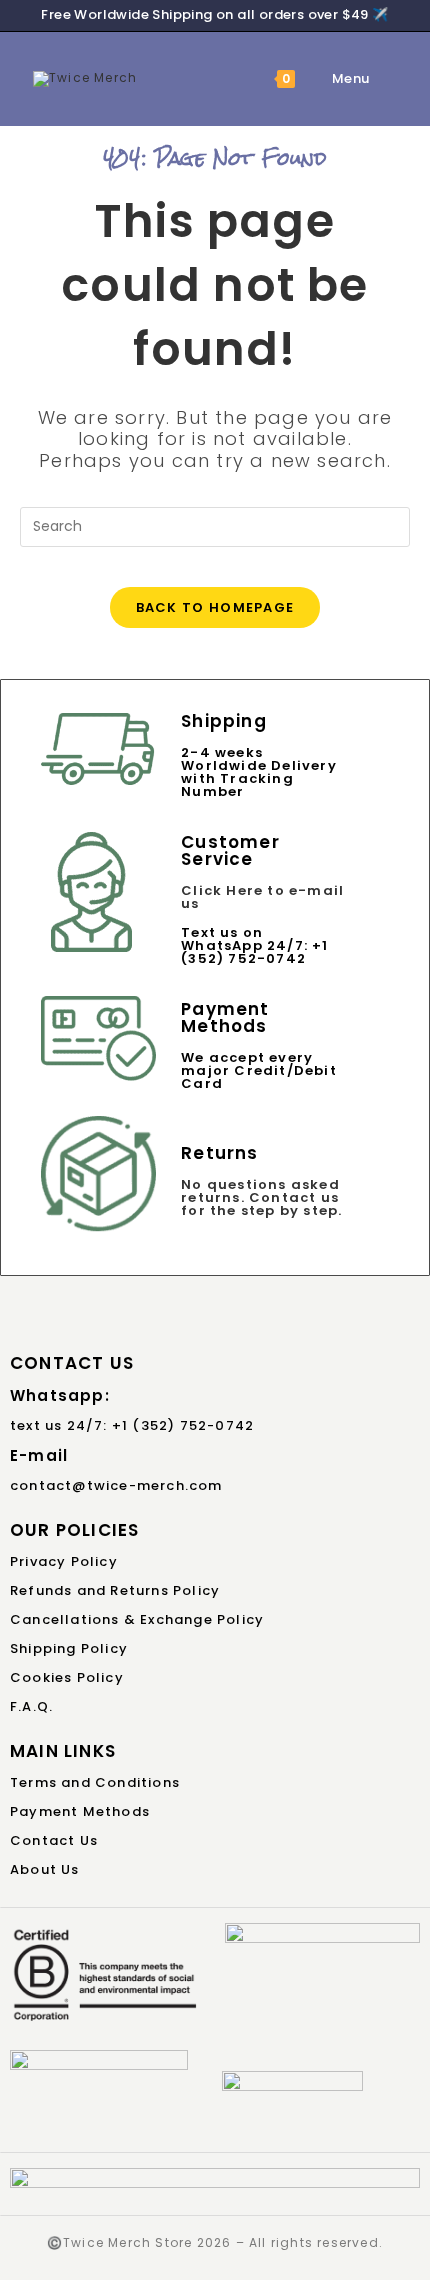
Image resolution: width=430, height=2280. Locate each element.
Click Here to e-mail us (262, 897)
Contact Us (54, 1840)
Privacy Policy (64, 1561)
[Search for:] (384, 78)
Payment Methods (80, 1811)
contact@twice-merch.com (116, 1485)
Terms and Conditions (95, 1782)
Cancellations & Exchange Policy (137, 1619)
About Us (45, 1869)
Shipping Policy (69, 1648)
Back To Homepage (215, 607)
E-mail (39, 1455)
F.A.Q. (31, 1706)
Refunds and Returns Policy (115, 1590)
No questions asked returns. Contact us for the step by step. (261, 1197)
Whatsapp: (60, 1395)
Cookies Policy (67, 1677)
